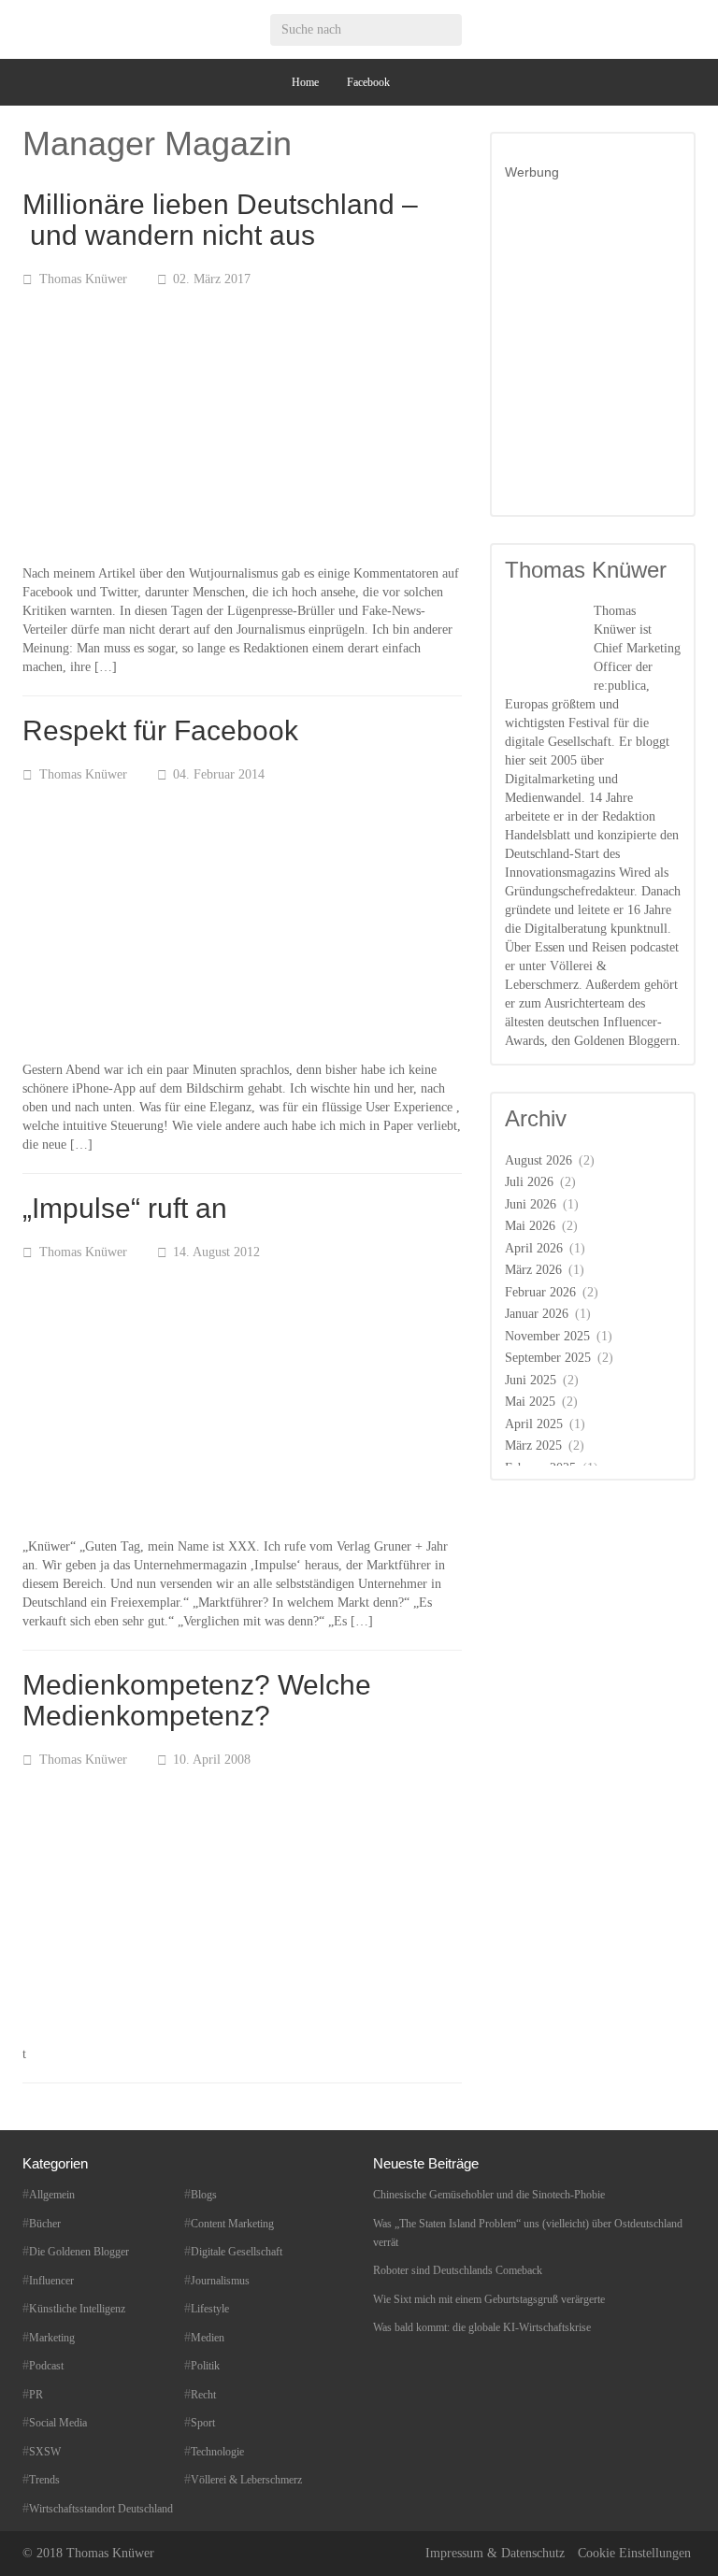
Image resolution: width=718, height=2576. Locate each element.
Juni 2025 (531, 1380)
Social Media (58, 2423)
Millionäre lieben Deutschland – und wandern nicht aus (220, 220)
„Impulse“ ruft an (125, 1208)
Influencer (51, 2281)
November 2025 (547, 1336)
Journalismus (220, 2281)
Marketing (52, 2338)
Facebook (368, 82)
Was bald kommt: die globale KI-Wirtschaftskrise (482, 2327)
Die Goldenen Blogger (79, 2252)
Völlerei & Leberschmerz (246, 2480)
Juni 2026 (531, 1204)
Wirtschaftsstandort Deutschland (101, 2509)
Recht (203, 2395)
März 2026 (533, 1270)
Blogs (204, 2195)
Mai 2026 (530, 1226)
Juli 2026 (529, 1182)
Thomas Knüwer (83, 279)
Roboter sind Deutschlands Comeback (458, 2270)
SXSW (45, 2452)
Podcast (46, 2366)
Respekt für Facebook (160, 730)
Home (305, 82)
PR (36, 2395)
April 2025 (534, 1424)
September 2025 (548, 1358)
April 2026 (534, 1248)
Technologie (217, 2452)
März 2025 (533, 1445)
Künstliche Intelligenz (77, 2309)
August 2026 (538, 1160)
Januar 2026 (537, 1314)
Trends (44, 2480)
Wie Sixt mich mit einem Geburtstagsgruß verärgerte (489, 2299)
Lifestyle (210, 2309)
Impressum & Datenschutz (495, 2553)
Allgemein (52, 2195)
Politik (205, 2366)
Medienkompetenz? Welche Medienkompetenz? (197, 1700)
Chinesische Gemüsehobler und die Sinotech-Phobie (489, 2195)
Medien (208, 2338)
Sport (203, 2423)
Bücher (45, 2224)
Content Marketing (232, 2224)
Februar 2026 (540, 1292)
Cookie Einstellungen (634, 2553)
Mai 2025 (530, 1402)
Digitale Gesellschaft (237, 2252)
